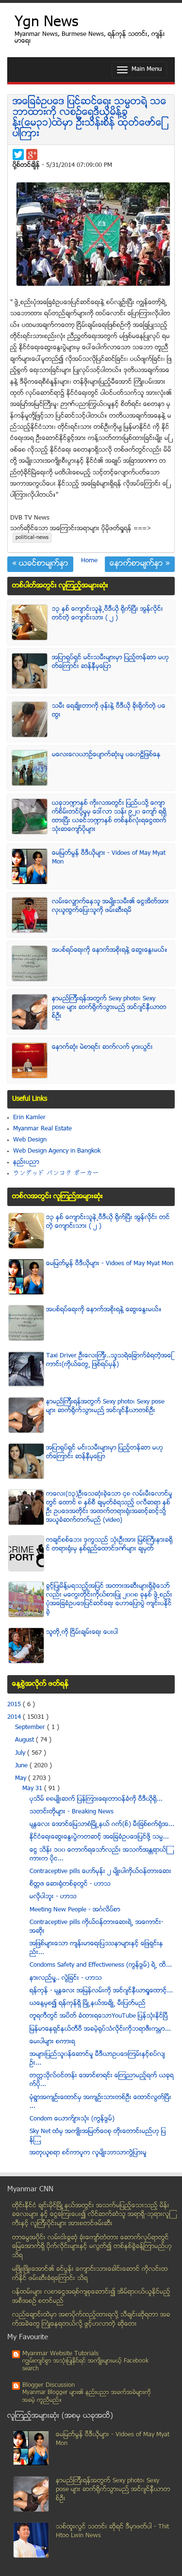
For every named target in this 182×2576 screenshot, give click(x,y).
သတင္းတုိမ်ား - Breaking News (72, 1812)
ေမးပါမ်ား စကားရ (52, 2042)
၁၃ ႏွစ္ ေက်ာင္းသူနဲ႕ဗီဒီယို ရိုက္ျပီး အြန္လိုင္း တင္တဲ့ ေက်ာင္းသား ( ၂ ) (108, 614)
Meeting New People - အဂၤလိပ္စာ (75, 1910)
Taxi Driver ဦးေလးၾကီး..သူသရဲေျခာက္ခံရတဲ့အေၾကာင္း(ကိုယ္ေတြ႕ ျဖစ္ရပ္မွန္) (109, 1360)
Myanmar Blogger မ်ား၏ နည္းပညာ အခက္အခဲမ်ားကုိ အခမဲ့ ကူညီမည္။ (87, 2397)
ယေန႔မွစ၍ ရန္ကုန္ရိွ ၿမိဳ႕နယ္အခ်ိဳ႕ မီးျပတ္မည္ (88, 2004)
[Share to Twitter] (18, 155)
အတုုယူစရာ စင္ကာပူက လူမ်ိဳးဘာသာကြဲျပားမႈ (88, 2153)
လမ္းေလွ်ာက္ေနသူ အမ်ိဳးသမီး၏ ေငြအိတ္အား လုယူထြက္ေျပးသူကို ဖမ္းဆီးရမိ (110, 906)
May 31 (33, 1789)
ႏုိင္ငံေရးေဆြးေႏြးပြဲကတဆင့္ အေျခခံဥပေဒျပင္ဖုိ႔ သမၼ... (99, 1837)
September (31, 1728)
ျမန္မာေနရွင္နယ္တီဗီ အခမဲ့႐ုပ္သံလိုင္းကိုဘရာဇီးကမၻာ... (100, 2029)
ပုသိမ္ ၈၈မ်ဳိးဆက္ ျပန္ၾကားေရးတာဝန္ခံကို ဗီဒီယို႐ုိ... (96, 1799)
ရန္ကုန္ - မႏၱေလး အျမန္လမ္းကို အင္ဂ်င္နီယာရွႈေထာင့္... (101, 1991)
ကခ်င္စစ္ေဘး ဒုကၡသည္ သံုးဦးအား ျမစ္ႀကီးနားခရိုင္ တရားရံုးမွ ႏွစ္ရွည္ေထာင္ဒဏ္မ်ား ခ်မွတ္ (109, 1545)
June (22, 1766)
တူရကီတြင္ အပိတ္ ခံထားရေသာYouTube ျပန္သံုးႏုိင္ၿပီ (99, 2016)
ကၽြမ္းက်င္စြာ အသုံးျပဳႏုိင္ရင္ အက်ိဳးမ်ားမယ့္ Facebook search (85, 2365)
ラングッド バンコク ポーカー (56, 1174)
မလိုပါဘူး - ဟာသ (53, 1897)
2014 (15, 1717)
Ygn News (46, 23)
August (25, 1740)
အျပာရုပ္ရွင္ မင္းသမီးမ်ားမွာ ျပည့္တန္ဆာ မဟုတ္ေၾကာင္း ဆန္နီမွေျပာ (110, 662)
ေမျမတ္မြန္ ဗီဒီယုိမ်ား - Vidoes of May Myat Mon (110, 1264)
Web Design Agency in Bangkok (57, 1151)
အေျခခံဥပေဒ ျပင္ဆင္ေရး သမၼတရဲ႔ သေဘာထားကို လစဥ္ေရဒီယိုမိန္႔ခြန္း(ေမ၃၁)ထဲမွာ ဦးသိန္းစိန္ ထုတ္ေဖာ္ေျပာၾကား (90, 118)
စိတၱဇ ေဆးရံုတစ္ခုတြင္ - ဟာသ (70, 1884)
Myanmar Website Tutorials (60, 2354)
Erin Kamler (29, 1118)
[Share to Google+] (32, 155)
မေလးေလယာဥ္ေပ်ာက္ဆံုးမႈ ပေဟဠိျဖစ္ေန (106, 755)
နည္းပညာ (26, 1162)
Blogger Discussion (49, 2385)
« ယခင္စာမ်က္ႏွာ (40, 564)
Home (89, 561)
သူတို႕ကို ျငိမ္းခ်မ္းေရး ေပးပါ (82, 1632)
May (22, 1778)
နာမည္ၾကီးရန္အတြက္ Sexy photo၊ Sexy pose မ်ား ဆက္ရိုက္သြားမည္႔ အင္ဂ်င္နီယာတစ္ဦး (109, 1008)
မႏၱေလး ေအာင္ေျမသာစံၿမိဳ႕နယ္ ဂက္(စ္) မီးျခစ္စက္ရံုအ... (102, 1825)
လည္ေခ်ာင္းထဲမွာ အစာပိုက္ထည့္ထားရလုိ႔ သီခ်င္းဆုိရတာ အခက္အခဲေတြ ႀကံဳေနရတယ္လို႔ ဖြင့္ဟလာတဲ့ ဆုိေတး (91, 2320)
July (21, 1753)
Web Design (30, 1140)
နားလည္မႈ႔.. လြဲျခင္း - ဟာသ (66, 1978)
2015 (15, 1705)
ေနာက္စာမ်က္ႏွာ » (140, 564)
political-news (32, 538)
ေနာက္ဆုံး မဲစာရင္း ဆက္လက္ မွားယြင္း (102, 1047)
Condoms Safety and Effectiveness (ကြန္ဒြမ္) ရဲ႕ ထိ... (101, 1965)
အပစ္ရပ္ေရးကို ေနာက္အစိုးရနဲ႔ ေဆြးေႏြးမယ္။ (110, 950)
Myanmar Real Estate (42, 1129)
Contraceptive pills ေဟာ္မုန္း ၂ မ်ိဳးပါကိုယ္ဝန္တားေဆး (100, 1872)
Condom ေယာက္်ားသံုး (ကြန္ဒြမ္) (72, 2119)
